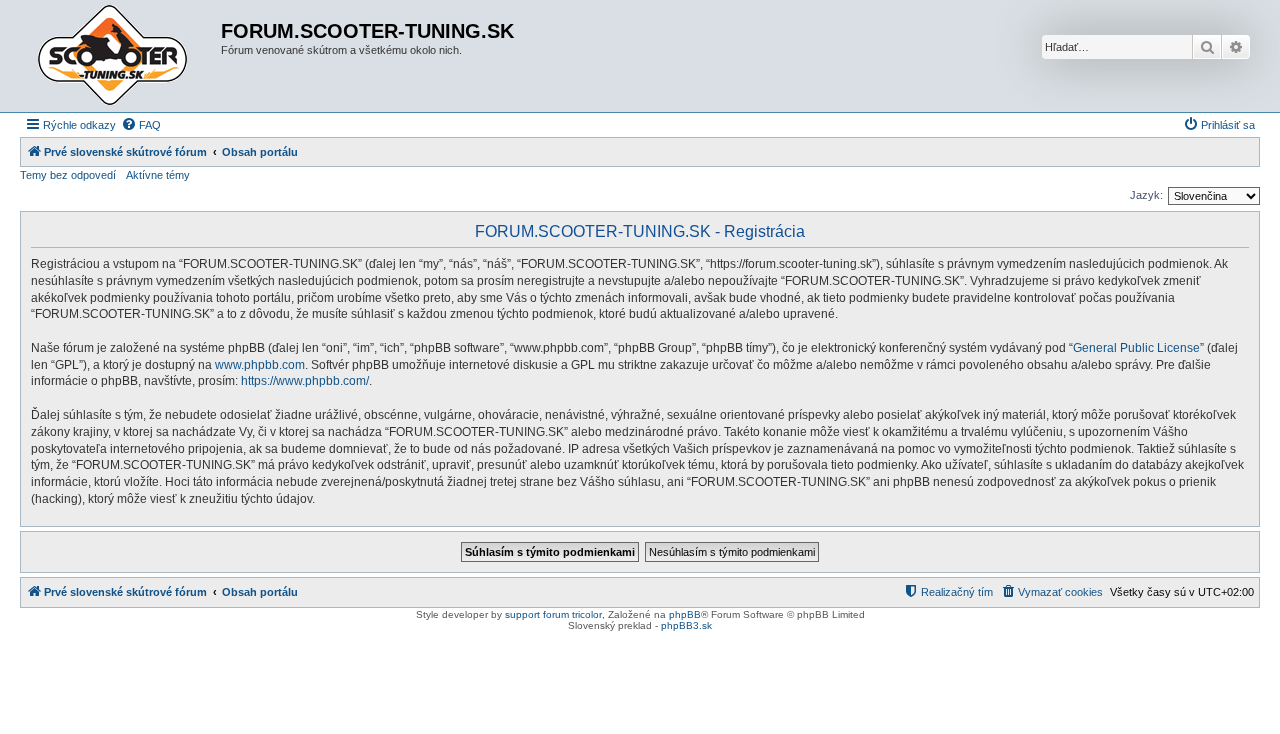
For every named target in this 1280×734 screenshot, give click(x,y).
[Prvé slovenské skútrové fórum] (123, 56)
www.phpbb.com (260, 365)
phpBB (685, 614)
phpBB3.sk (686, 625)
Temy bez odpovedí (68, 175)
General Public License (1136, 348)
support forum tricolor (553, 614)
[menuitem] (141, 125)
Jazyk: (1146, 195)
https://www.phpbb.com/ (305, 381)
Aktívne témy (158, 175)
